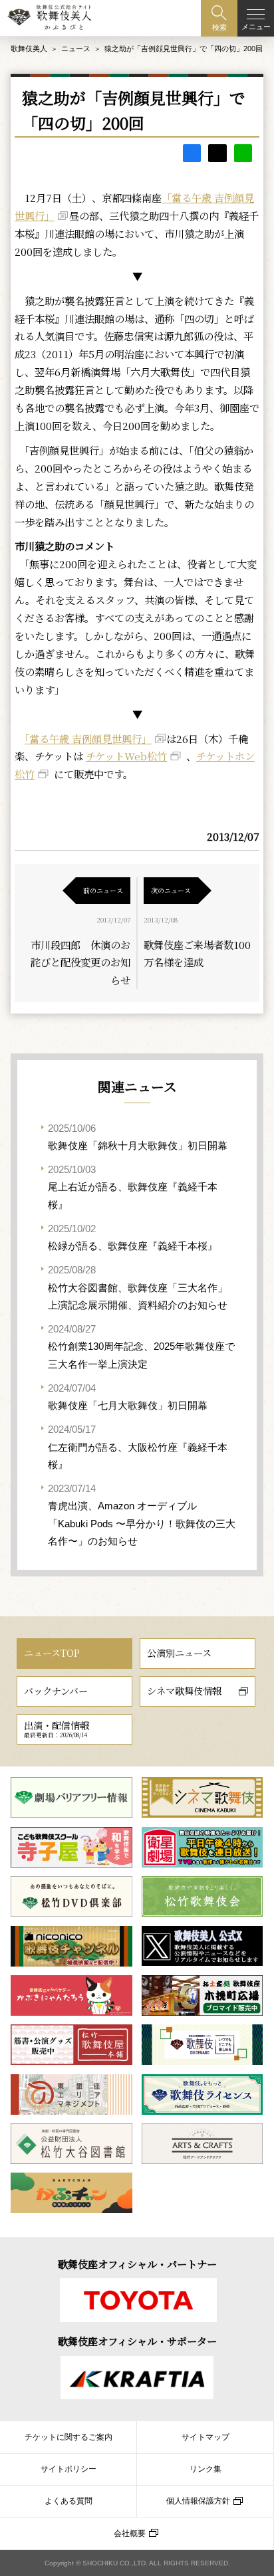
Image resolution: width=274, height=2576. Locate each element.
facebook (192, 153)
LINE (243, 153)
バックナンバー (56, 1691)
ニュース (76, 49)
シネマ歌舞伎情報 (184, 1691)
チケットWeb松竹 (126, 756)
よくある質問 (68, 2501)
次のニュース (171, 890)
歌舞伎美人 (29, 49)
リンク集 (205, 2469)
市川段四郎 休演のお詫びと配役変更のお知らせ (80, 962)
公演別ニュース (179, 1653)
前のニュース (103, 890)
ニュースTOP (52, 1653)
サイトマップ (205, 2437)
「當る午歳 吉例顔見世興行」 (88, 738)
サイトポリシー (68, 2469)
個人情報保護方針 (198, 2501)
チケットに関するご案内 (68, 2437)
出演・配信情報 (57, 1729)
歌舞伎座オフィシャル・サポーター (137, 2341)
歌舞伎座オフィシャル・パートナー (137, 2264)
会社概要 (130, 2533)
